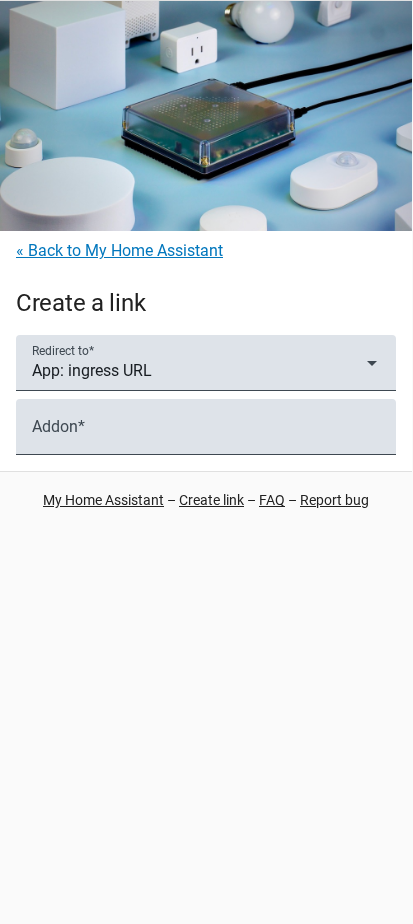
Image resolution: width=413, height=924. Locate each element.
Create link (211, 500)
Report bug (334, 500)
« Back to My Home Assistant (119, 250)
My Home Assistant (103, 500)
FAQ (272, 500)
